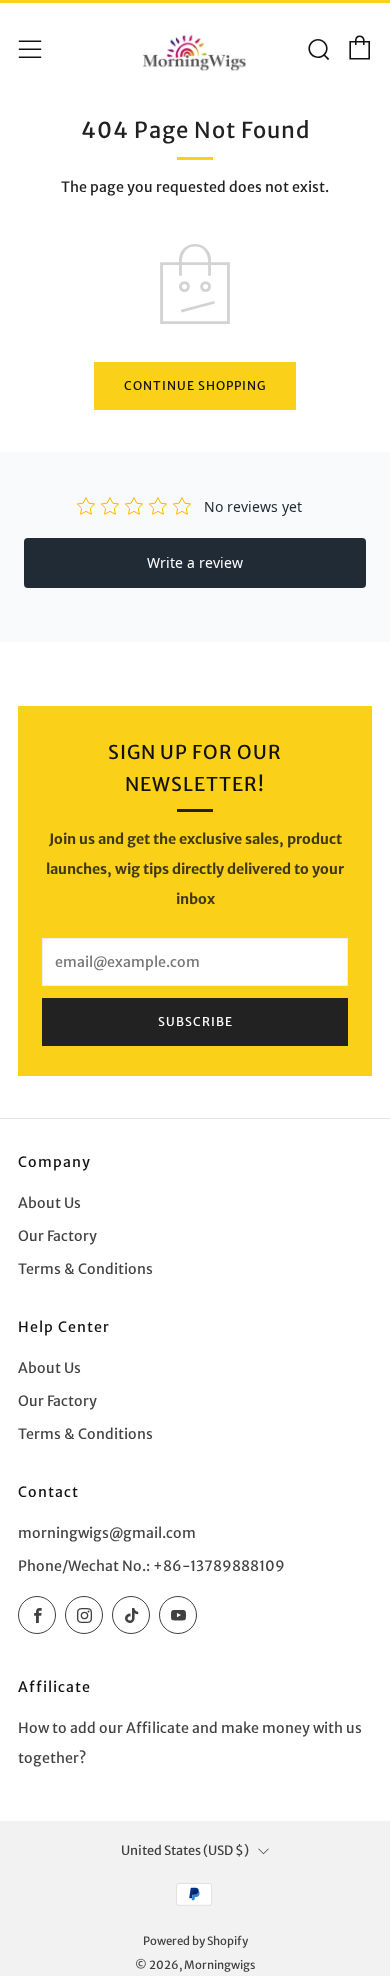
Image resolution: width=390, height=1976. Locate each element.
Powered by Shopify (195, 1941)
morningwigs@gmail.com (107, 1533)
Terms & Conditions (85, 1269)
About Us (49, 1203)
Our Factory (57, 1236)
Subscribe (195, 1021)
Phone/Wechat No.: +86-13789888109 (151, 1566)
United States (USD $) (185, 1850)
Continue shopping (195, 385)
